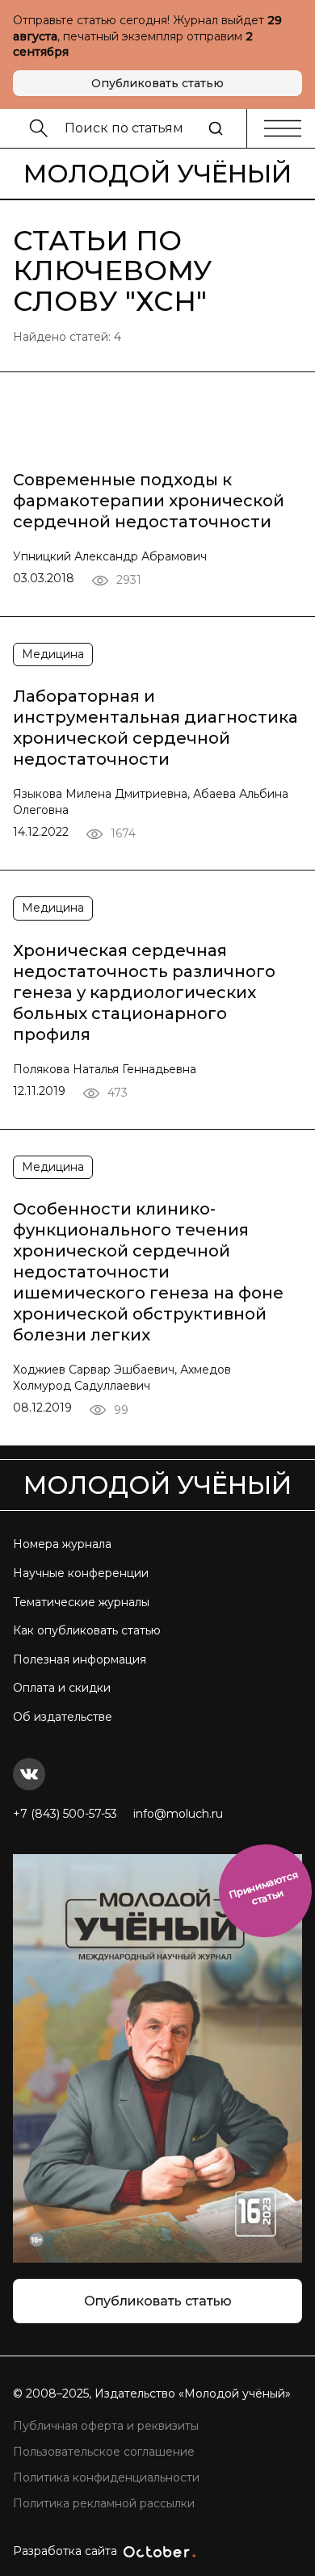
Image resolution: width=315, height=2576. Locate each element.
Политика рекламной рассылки (104, 2503)
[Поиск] (216, 128)
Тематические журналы (81, 1602)
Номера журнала (62, 1544)
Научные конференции (81, 1573)
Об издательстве (63, 1717)
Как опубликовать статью (87, 1630)
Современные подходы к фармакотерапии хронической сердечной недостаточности (149, 501)
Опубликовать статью (157, 83)
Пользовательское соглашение (104, 2452)
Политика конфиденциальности (106, 2477)
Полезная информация (80, 1659)
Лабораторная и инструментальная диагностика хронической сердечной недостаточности (155, 728)
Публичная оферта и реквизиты (106, 2426)
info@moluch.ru (178, 1814)
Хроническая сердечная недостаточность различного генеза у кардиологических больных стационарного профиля (144, 992)
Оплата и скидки (62, 1688)
